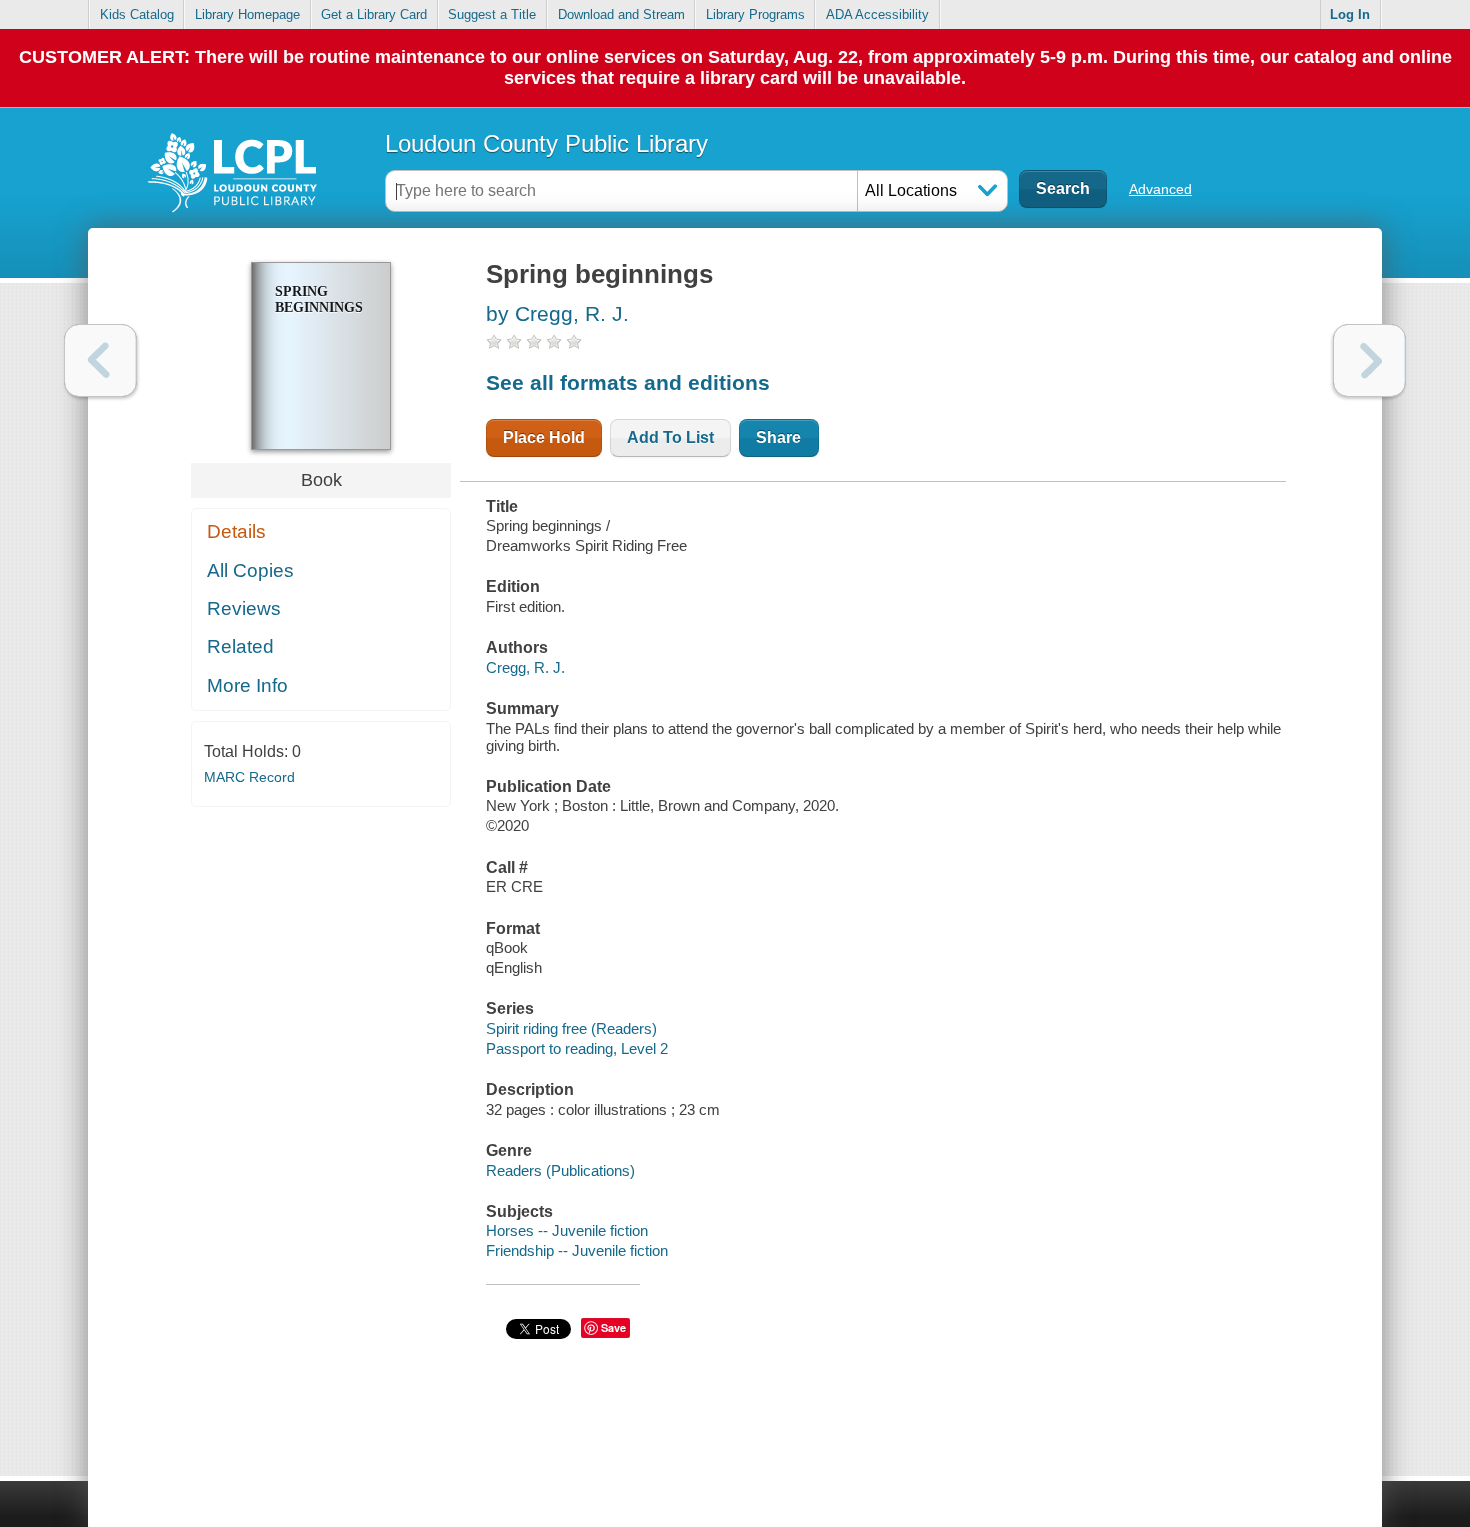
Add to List (670, 437)
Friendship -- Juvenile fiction (577, 1250)
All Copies (250, 570)
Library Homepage (247, 14)
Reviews (244, 608)
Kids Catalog (137, 14)
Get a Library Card (374, 14)
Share (778, 437)
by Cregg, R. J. (557, 313)
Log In (1350, 14)
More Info (247, 685)
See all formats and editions (628, 382)
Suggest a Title (492, 14)
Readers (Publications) (560, 1170)
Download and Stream (621, 14)
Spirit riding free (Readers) (571, 1028)
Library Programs (755, 14)
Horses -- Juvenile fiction (567, 1230)
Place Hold (544, 437)
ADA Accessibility (877, 14)
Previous (100, 360)
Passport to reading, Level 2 (577, 1048)
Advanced (1160, 189)
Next (1369, 360)
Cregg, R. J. (525, 667)
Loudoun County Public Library (546, 143)
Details (236, 531)
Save (613, 1327)
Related (240, 646)
